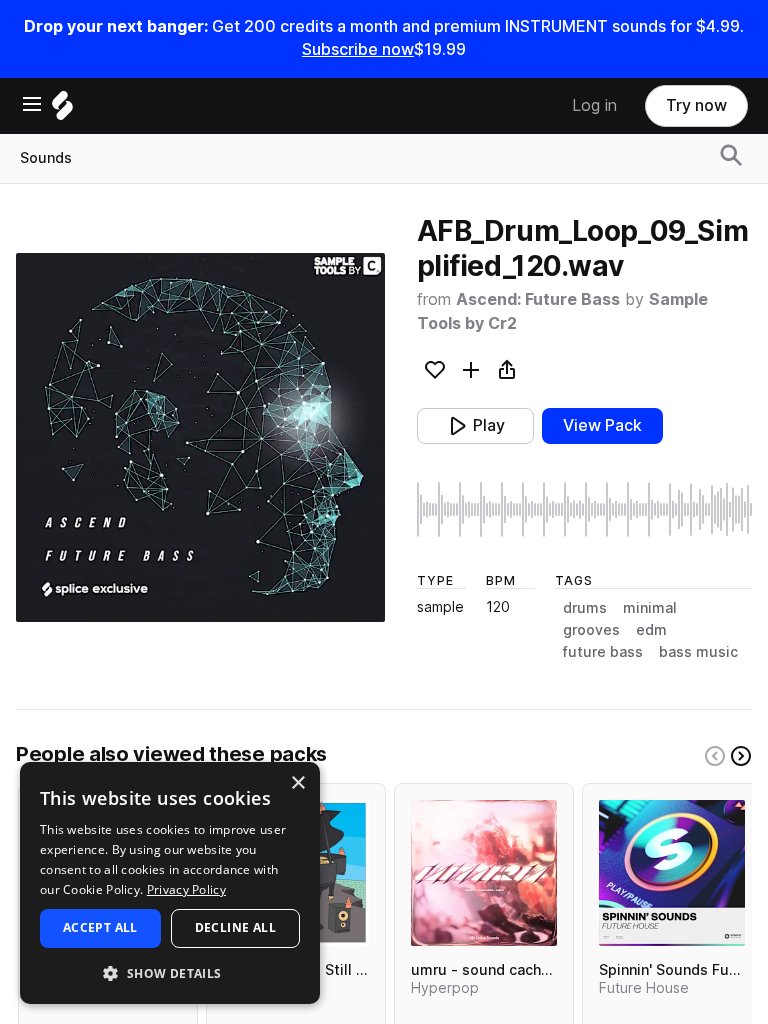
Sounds (46, 158)
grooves (591, 630)
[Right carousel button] (741, 756)
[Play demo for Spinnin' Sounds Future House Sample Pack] (672, 873)
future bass (603, 652)
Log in (594, 105)
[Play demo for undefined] (200, 437)
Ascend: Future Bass (538, 299)
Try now (696, 105)
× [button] (297, 783)
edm (651, 630)
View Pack (602, 425)
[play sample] (584, 509)
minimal (650, 608)
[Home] (62, 110)
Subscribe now (358, 49)
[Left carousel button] (715, 756)
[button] (170, 972)
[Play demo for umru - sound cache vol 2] (484, 873)
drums (585, 608)
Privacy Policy (186, 889)
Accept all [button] (100, 927)
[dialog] (170, 883)
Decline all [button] (235, 927)
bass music (698, 652)
